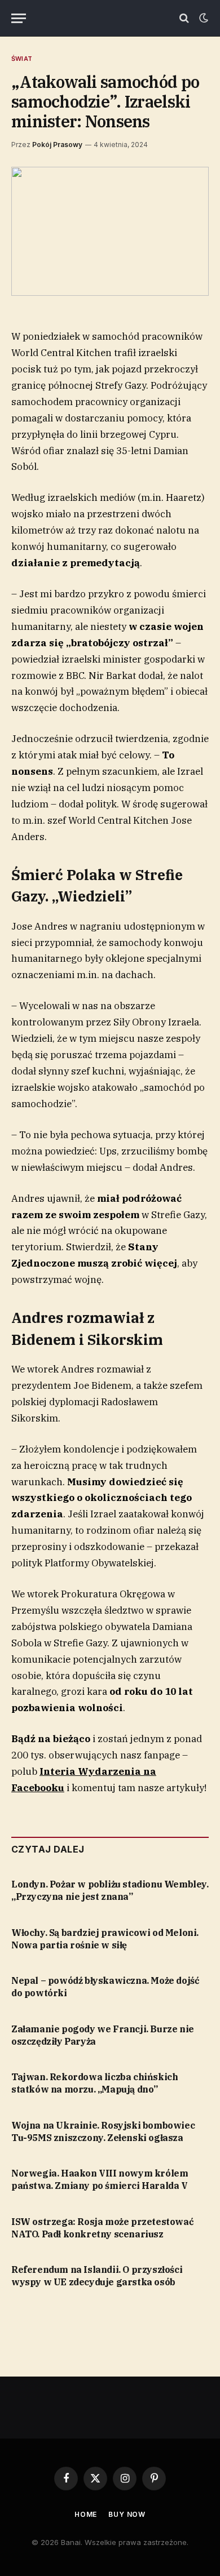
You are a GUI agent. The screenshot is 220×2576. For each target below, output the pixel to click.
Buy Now (127, 2514)
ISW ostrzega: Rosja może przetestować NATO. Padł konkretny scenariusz (102, 2228)
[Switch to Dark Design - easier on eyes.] (203, 18)
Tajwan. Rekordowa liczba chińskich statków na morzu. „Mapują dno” (94, 2083)
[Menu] (19, 18)
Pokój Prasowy (57, 145)
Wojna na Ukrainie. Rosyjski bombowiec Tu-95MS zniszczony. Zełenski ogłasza (103, 2131)
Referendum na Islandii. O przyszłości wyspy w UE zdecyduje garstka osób (97, 2276)
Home (86, 2514)
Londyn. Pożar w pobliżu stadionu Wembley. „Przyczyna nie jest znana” (110, 1890)
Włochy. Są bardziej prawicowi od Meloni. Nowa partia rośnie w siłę (105, 1939)
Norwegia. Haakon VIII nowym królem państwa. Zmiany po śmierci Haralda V (100, 2179)
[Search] (184, 18)
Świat (22, 59)
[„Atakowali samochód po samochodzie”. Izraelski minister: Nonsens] (110, 231)
